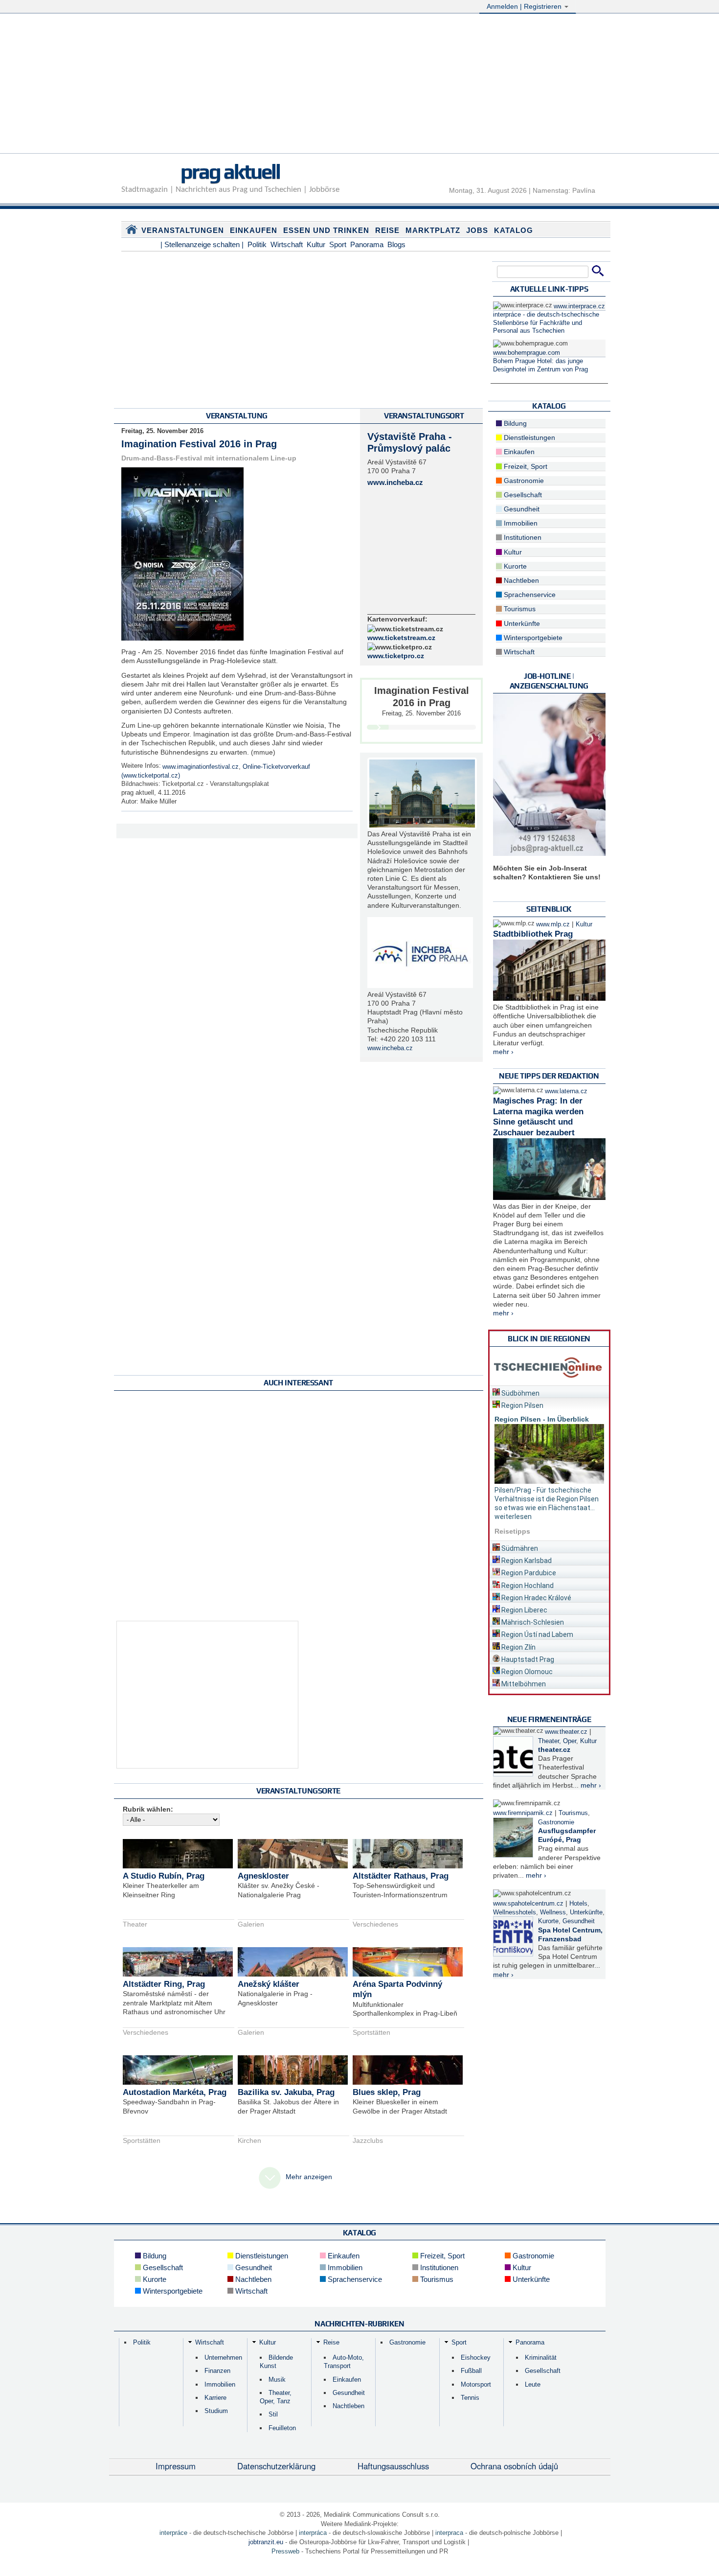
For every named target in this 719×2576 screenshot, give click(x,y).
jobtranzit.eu (266, 2542)
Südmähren (519, 1548)
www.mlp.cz (553, 924)
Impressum (176, 2466)
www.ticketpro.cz (396, 656)
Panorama (367, 244)
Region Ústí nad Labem (537, 1634)
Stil (273, 2414)
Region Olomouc (526, 1672)
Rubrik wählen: (148, 1809)
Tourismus (519, 609)
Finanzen (217, 2371)
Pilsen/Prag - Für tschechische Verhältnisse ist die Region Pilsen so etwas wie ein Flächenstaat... (547, 1499)
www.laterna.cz (566, 1091)
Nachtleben (520, 580)
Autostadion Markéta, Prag (175, 2092)
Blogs (396, 244)
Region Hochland (527, 1586)
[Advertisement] (359, 85)
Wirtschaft (287, 244)
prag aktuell (230, 171)
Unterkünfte (521, 623)
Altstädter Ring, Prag (164, 1984)
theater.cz (554, 1749)
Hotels (578, 1904)
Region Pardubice (528, 1573)
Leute (533, 2384)
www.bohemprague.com (527, 353)
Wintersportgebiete (532, 638)
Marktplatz (433, 230)
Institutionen (522, 537)
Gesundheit (521, 509)
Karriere (215, 2398)
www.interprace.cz (579, 306)
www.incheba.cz (395, 482)
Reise (387, 230)
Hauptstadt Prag (527, 1659)
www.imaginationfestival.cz (201, 767)
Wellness (553, 1912)
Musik (277, 2380)
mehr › (503, 1052)
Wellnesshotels (515, 1912)
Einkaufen (254, 230)
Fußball (471, 2371)
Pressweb (285, 2551)
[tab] (549, 1391)
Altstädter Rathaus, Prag (401, 1876)
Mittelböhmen (523, 1684)
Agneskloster (263, 1876)
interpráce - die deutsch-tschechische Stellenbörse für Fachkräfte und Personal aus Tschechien (546, 323)
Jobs (477, 230)
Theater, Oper (557, 1741)
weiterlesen (513, 1517)
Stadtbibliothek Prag (533, 934)
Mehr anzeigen (309, 2177)
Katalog (514, 230)
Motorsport (476, 2384)
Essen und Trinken (326, 230)
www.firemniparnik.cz (523, 1813)
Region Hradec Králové (536, 1598)
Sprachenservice (529, 595)
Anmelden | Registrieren (525, 6)
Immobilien (520, 523)
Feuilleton (282, 2428)
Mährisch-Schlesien (532, 1622)
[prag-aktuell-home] (132, 231)
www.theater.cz (566, 1732)
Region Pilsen (522, 1405)
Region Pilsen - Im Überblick (542, 1419)
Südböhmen (520, 1393)
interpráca (313, 2533)
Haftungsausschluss (393, 2466)
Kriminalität (541, 2357)
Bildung (514, 423)
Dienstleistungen (528, 437)
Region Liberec (524, 1610)
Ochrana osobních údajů (514, 2466)
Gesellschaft (522, 495)
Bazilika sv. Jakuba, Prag (286, 2092)
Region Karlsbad (526, 1561)
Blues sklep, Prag (387, 2092)
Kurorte (514, 566)
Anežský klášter (269, 1984)
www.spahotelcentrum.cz (528, 1904)
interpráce (173, 2533)
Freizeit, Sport (525, 466)
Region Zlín (518, 1647)
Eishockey (476, 2357)
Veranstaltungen (183, 230)
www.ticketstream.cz (401, 638)
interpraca (449, 2533)
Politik (257, 244)
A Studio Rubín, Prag (164, 1876)
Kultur (316, 244)
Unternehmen (223, 2357)
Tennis (470, 2398)
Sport (338, 244)
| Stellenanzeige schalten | (202, 244)
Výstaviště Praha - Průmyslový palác (410, 442)
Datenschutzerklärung (276, 2466)
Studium (216, 2411)
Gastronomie (523, 481)
